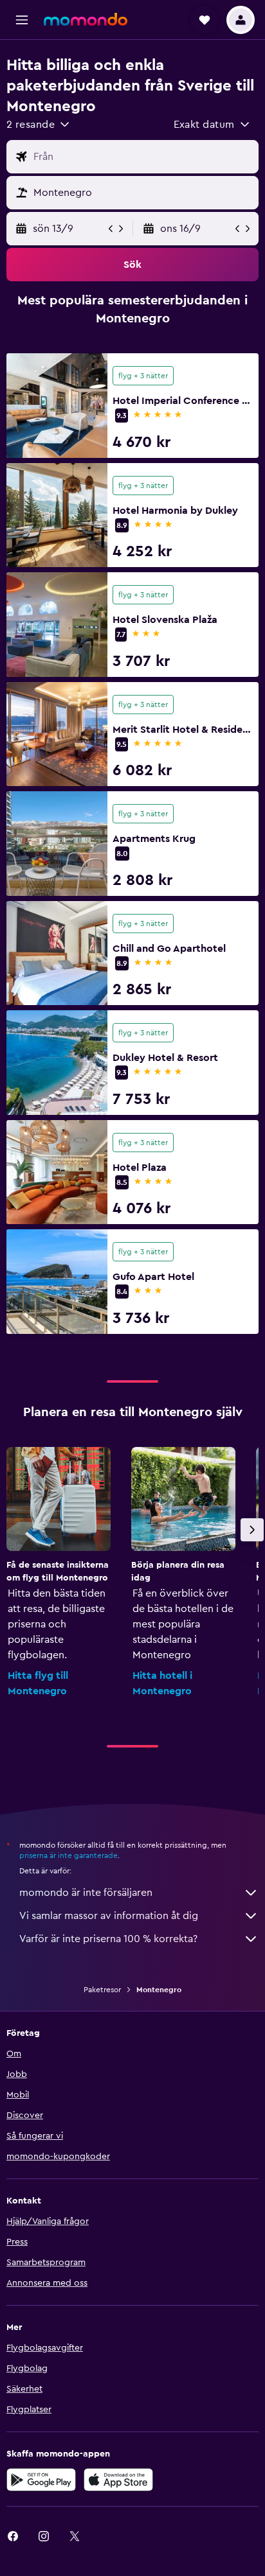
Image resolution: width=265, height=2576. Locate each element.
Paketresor (102, 1990)
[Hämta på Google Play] (41, 2480)
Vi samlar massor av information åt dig (109, 1916)
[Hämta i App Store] (118, 2480)
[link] (44, 2536)
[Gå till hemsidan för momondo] (86, 19)
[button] (22, 20)
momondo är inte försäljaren (86, 1893)
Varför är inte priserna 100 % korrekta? (108, 1939)
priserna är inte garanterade (69, 1855)
